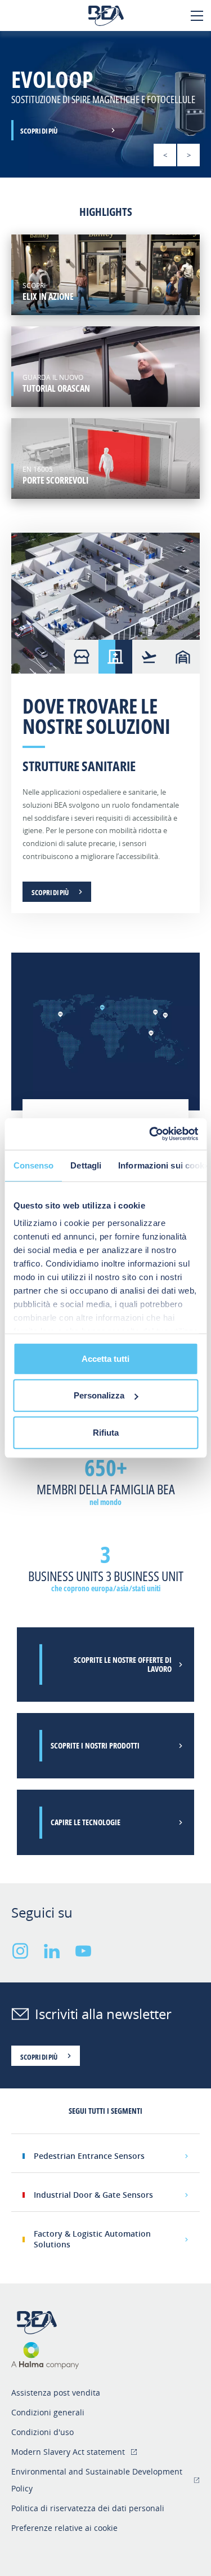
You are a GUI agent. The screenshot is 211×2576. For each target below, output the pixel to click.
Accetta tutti (105, 1358)
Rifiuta (106, 1432)
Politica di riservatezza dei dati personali (88, 2508)
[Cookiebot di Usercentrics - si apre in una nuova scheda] (150, 1134)
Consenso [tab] (33, 1165)
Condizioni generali (48, 2412)
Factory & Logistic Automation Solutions (92, 2239)
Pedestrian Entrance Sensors (89, 2156)
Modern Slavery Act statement (68, 2452)
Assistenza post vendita (56, 2393)
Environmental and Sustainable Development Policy (97, 2480)
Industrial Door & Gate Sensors (93, 2195)
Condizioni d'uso (42, 2432)
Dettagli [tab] (86, 1165)
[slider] (105, 104)
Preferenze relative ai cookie (64, 2528)
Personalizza (99, 1395)
